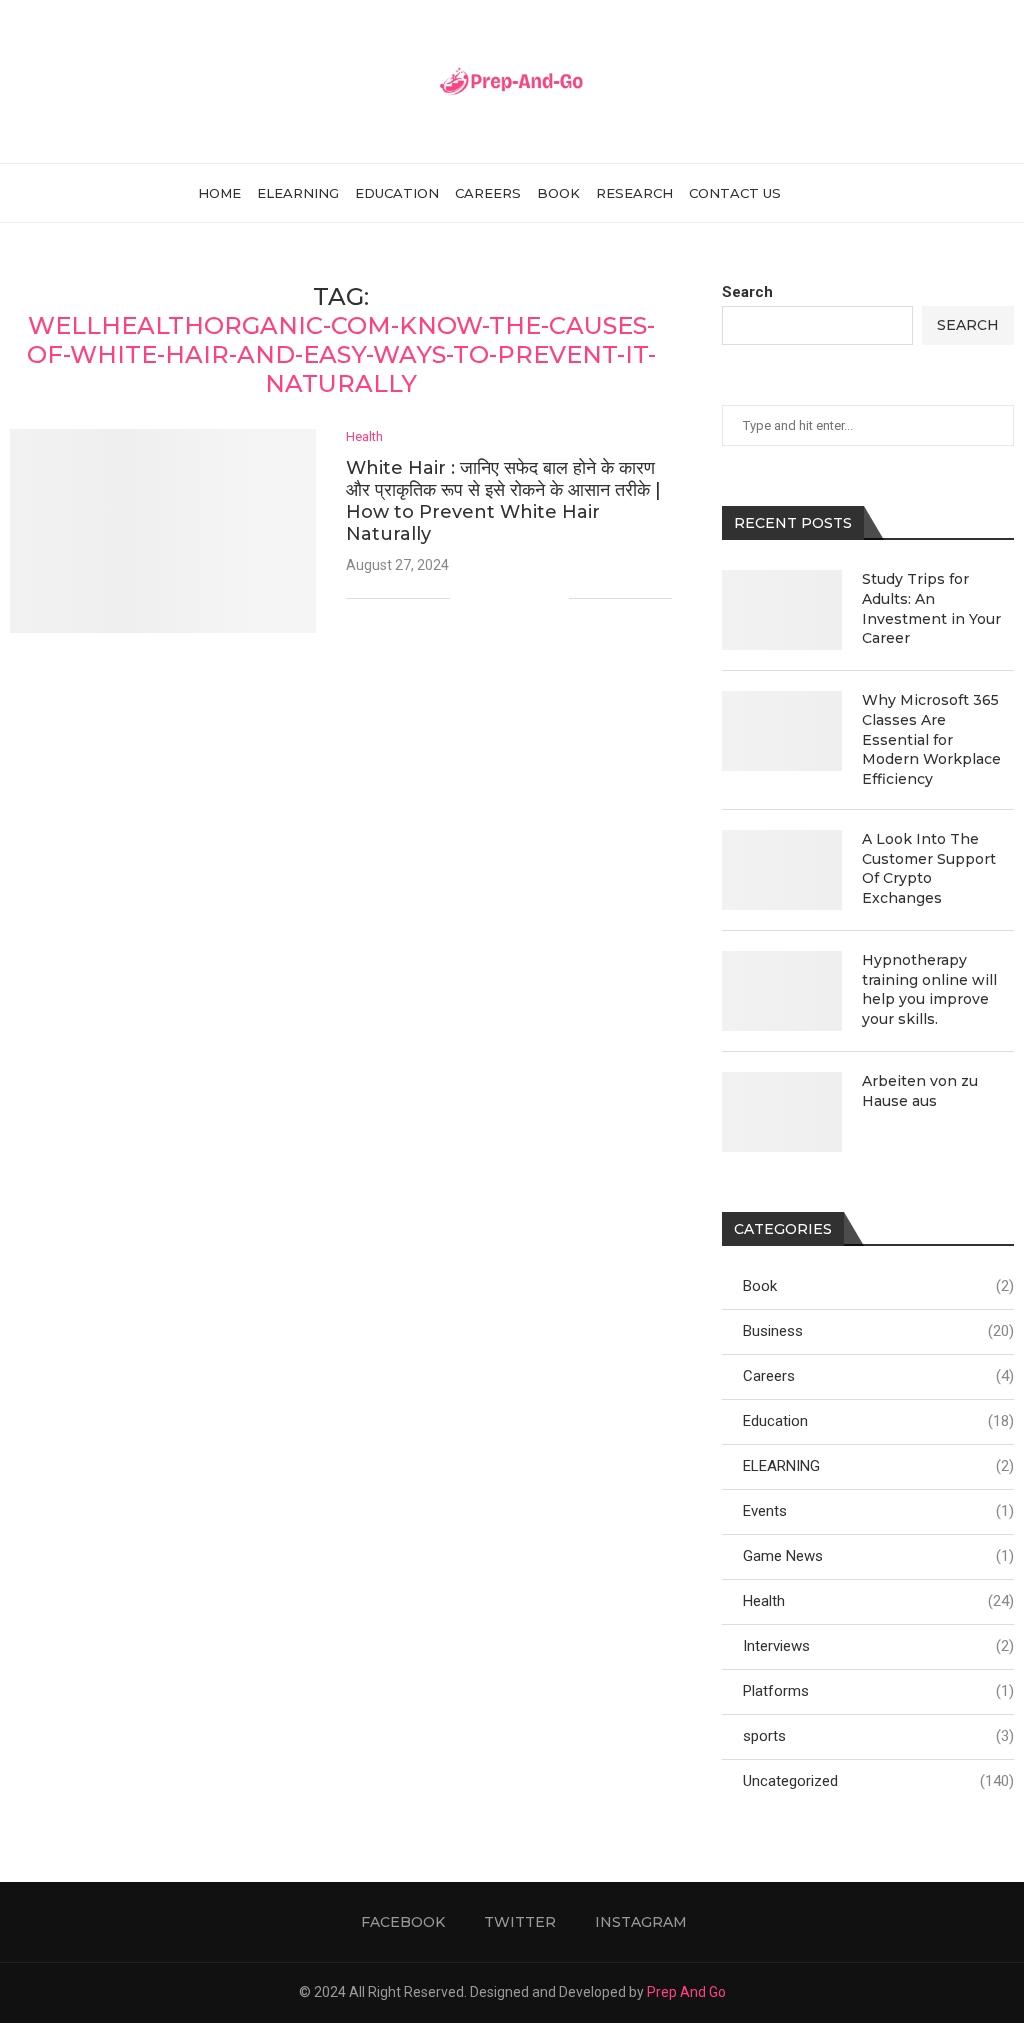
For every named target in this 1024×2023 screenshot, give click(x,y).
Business (878, 1331)
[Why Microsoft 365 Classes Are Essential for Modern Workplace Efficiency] (782, 731)
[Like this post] (465, 598)
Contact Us (735, 193)
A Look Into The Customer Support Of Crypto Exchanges (929, 868)
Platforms (878, 1691)
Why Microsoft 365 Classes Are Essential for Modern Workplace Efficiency (931, 739)
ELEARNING (298, 193)
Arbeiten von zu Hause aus (920, 1091)
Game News (878, 1556)
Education (397, 193)
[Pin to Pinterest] (532, 598)
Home (219, 193)
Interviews (878, 1646)
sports (878, 1736)
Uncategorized (878, 1781)
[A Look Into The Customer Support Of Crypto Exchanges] (782, 870)
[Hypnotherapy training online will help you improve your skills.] (782, 991)
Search (747, 292)
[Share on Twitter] (511, 598)
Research (634, 193)
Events (878, 1511)
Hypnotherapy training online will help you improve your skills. (929, 989)
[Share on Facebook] (490, 598)
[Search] (817, 193)
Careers (488, 193)
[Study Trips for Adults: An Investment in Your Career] (782, 610)
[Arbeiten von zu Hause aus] (782, 1112)
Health (878, 1601)
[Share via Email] (553, 598)
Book (558, 193)
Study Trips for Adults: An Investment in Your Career (931, 608)
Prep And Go (686, 1992)
